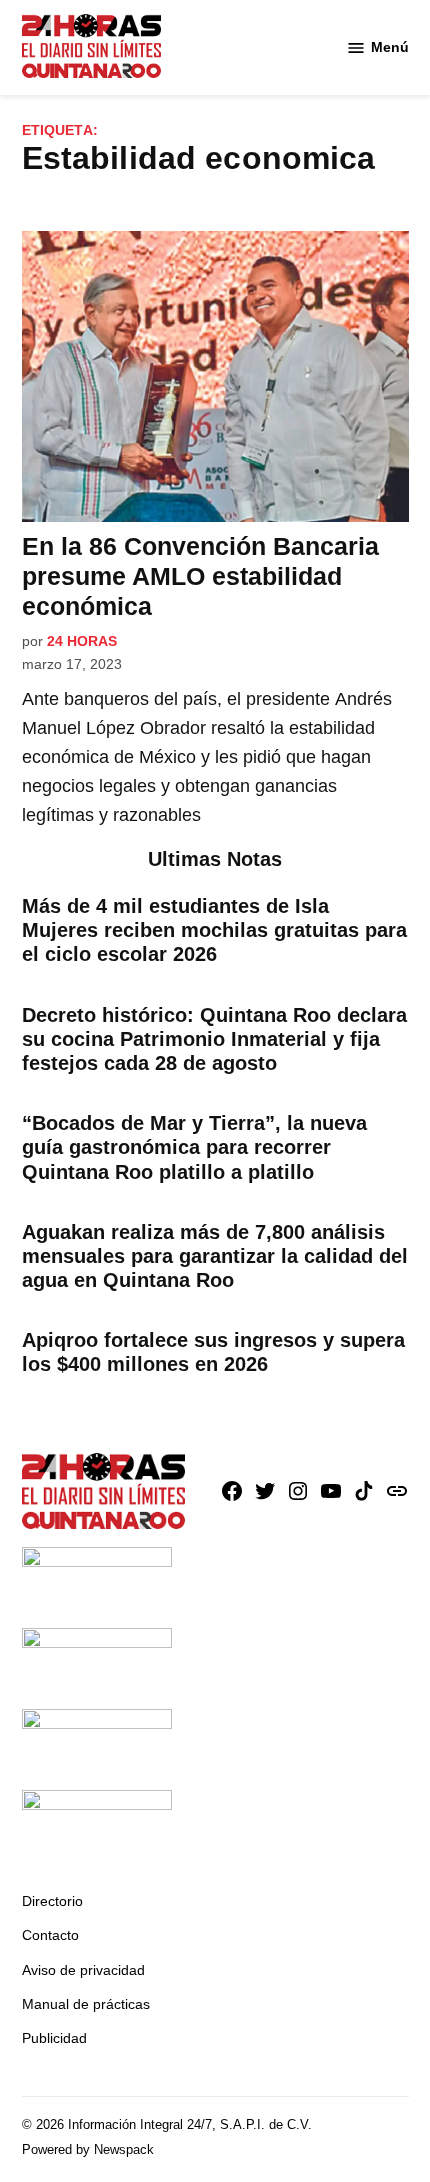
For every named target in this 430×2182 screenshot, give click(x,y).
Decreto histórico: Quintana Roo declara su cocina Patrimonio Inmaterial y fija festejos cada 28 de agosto (214, 1039)
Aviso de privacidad (83, 1970)
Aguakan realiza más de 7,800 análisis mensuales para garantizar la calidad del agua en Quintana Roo (215, 1256)
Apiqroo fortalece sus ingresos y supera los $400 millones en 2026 (213, 1352)
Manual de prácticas (86, 2004)
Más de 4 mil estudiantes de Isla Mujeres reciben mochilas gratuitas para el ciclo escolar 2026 (214, 930)
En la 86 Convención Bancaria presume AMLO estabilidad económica (200, 576)
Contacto (50, 1935)
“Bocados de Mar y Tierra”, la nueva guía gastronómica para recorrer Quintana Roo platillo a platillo (194, 1147)
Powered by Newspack (88, 2150)
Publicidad (54, 2038)
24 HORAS (82, 641)
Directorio (52, 1901)
